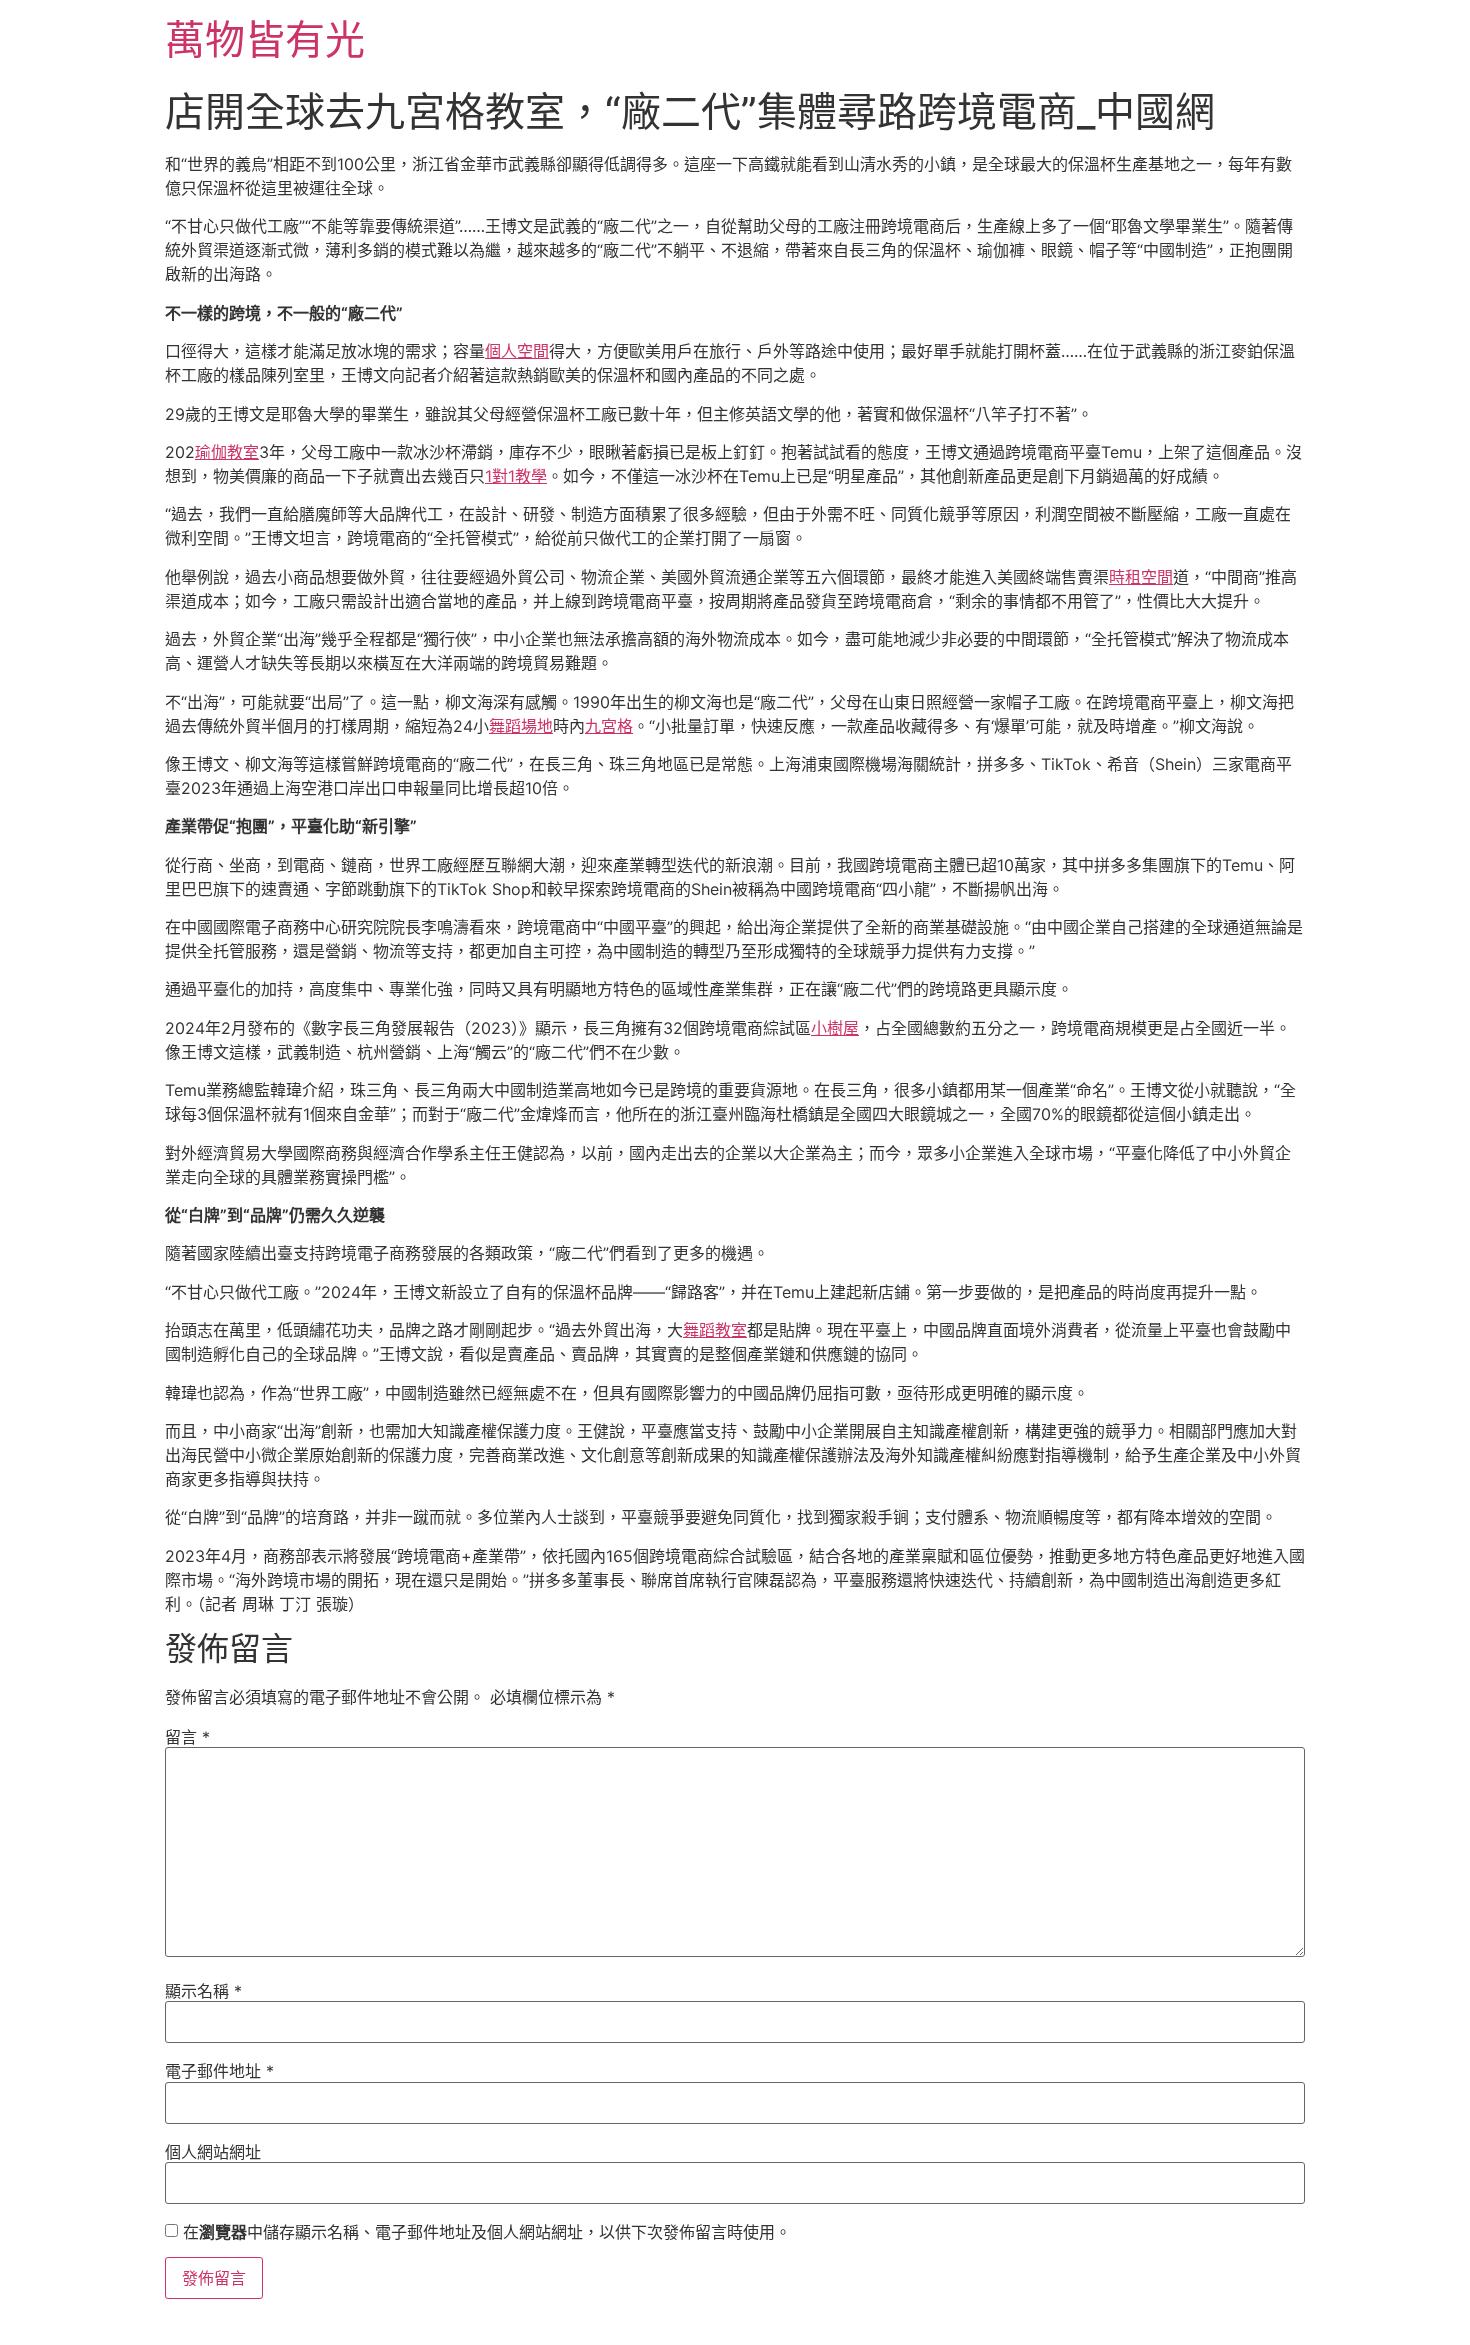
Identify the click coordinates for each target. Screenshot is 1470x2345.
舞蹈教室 (715, 1330)
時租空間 (1141, 577)
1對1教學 (516, 476)
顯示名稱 (203, 1991)
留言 (187, 1737)
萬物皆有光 (265, 39)
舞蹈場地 (521, 726)
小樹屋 (835, 1028)
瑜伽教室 (227, 452)
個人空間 (517, 351)
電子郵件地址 (219, 2071)
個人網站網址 (213, 2152)
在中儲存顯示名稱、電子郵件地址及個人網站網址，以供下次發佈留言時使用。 (487, 2232)
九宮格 (609, 726)
